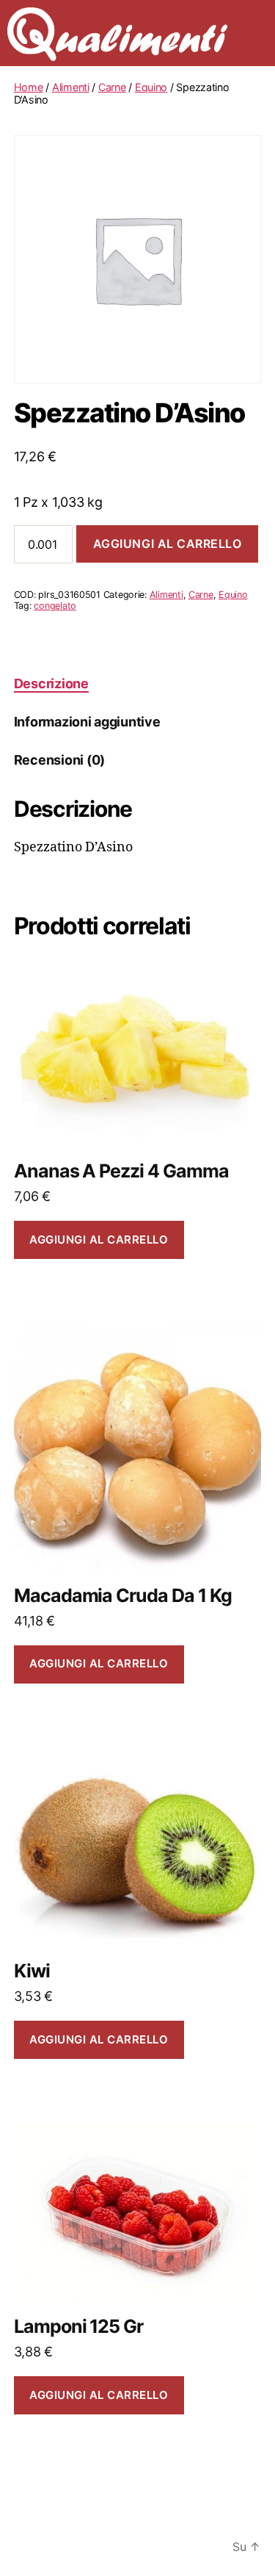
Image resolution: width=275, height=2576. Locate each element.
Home (29, 87)
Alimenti (71, 87)
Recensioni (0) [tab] (59, 760)
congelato (55, 606)
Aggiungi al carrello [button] (99, 1240)
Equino (151, 87)
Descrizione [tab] (51, 683)
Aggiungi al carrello (168, 544)
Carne (112, 87)
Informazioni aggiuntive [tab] (87, 722)
